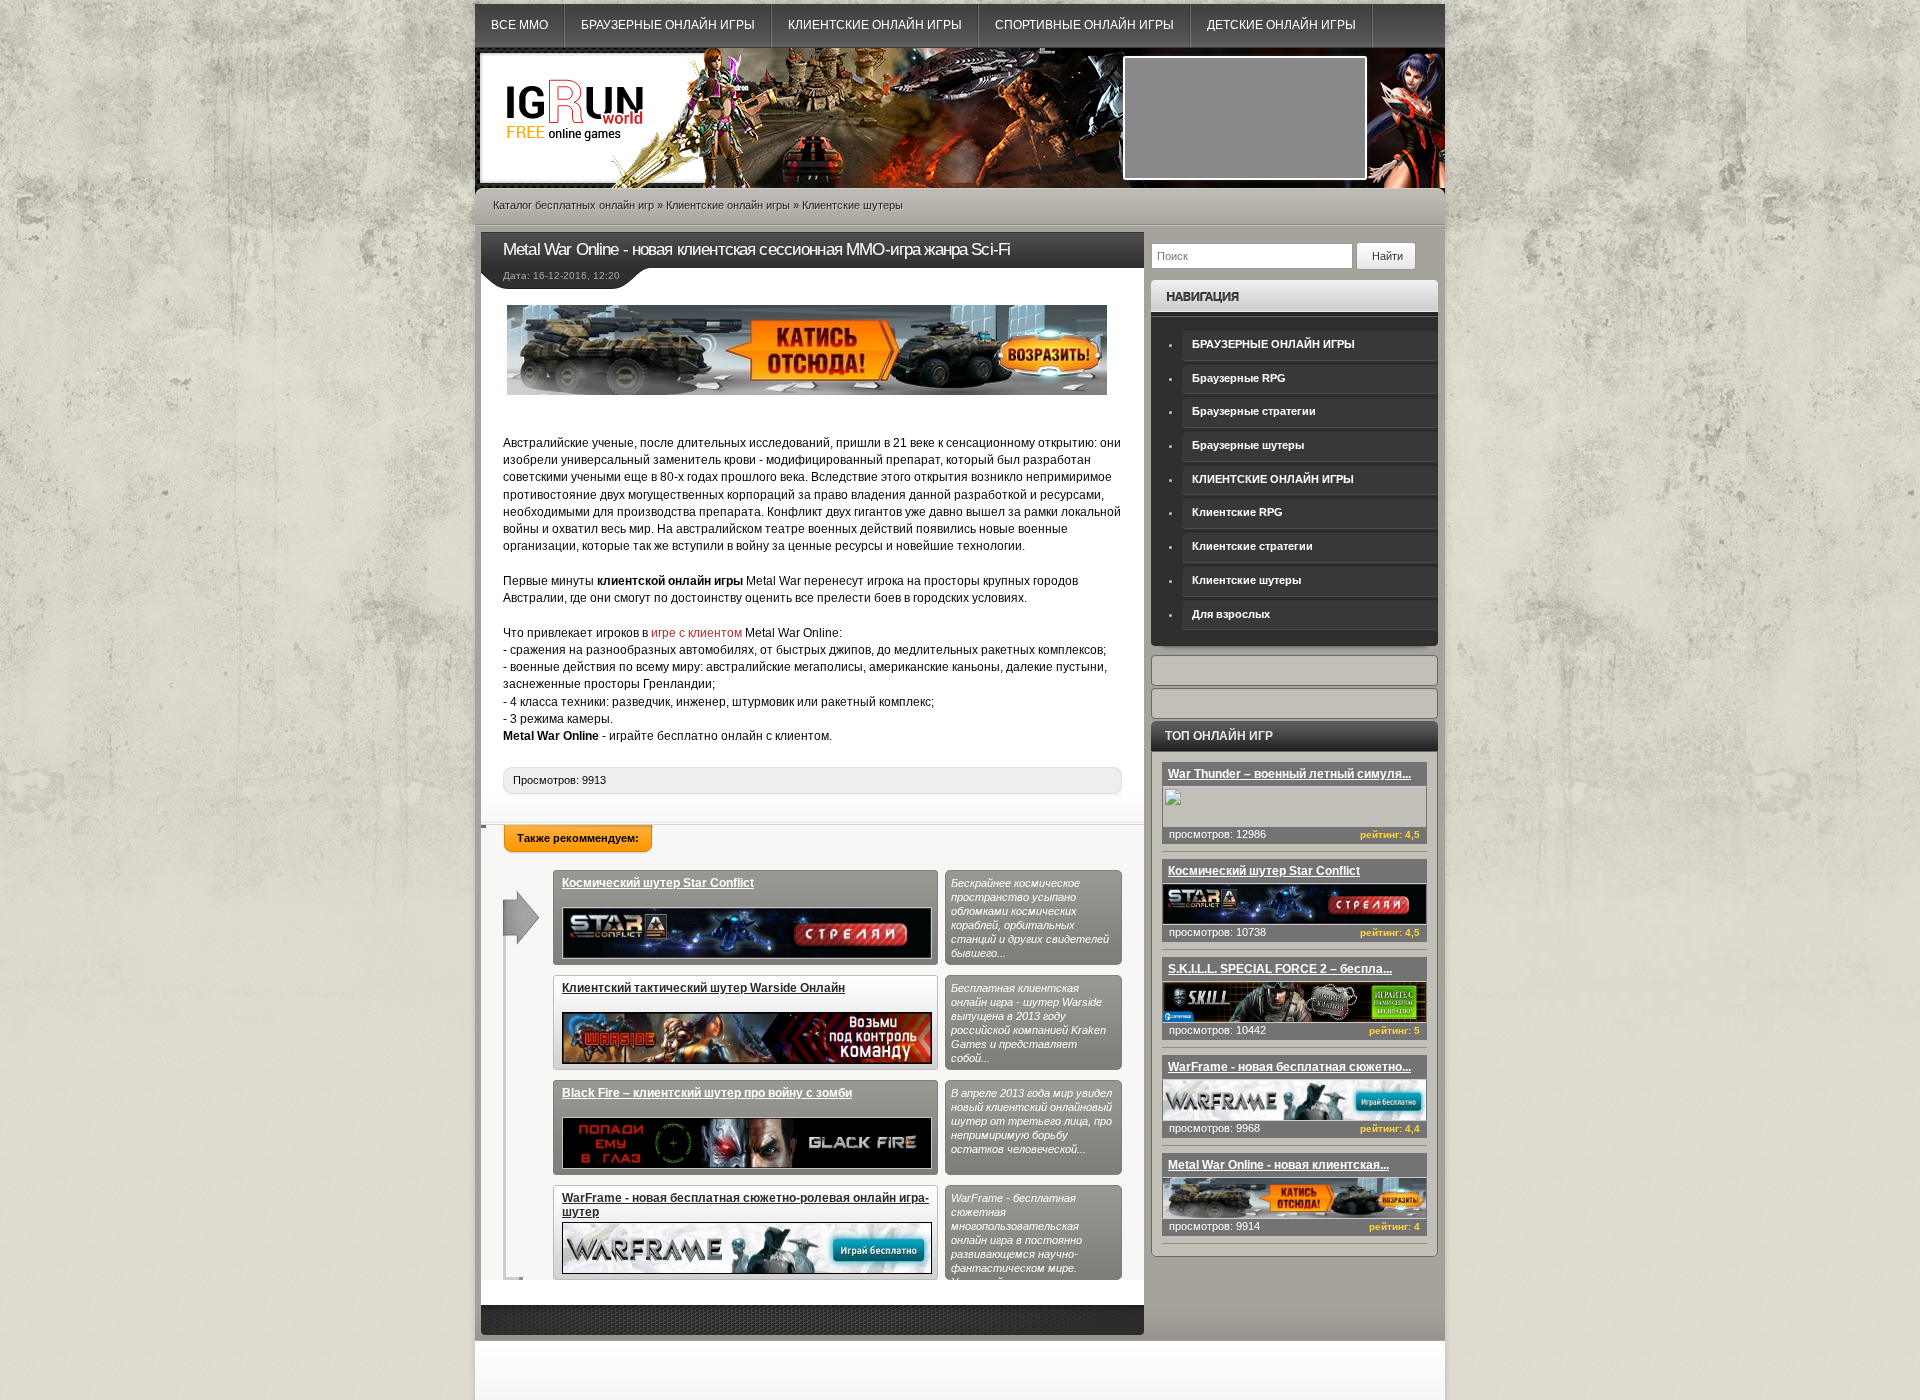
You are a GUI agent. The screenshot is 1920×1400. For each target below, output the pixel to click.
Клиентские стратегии (1252, 546)
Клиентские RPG (1237, 512)
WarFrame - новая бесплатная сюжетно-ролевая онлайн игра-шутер (745, 1205)
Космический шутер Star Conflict (658, 883)
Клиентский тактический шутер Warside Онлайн (703, 988)
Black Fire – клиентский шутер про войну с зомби (707, 1093)
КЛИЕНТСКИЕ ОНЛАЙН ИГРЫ (1273, 479)
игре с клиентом (696, 633)
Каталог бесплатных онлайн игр (573, 205)
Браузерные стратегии (1254, 411)
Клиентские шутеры (1246, 580)
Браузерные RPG (1239, 378)
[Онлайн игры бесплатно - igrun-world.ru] (575, 156)
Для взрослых (1231, 614)
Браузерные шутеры (1248, 445)
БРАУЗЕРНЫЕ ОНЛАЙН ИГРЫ (1273, 344)
